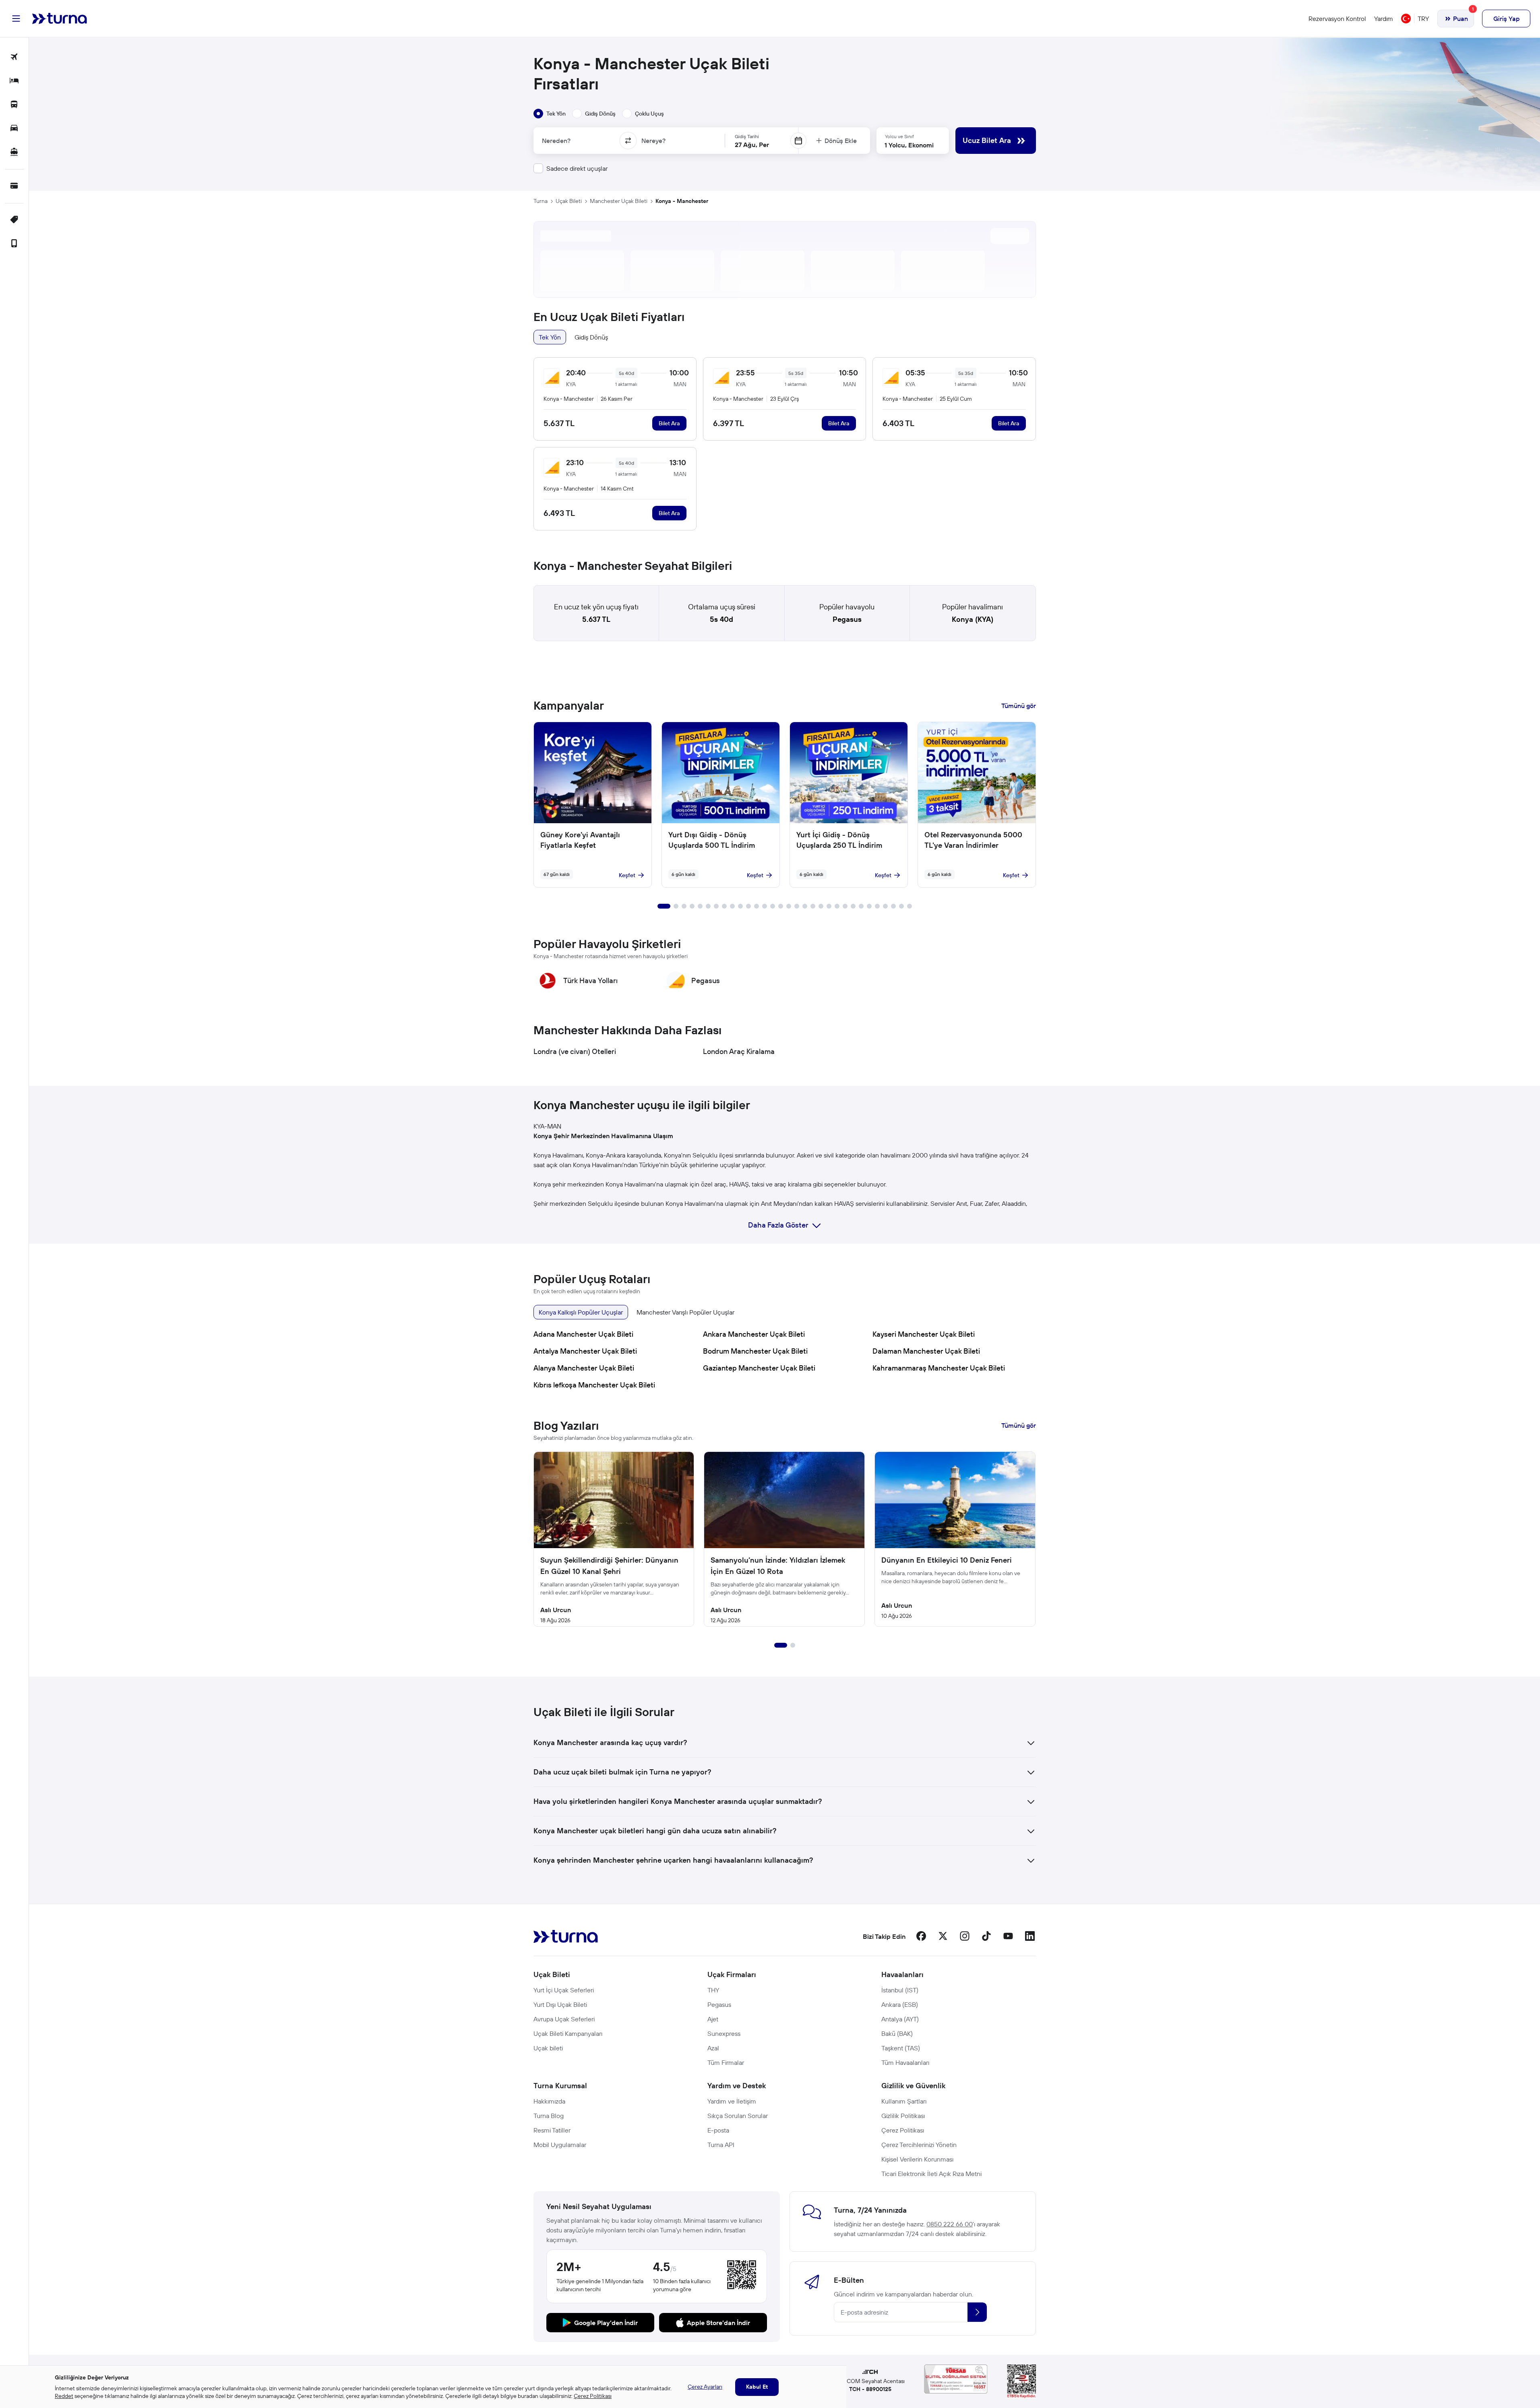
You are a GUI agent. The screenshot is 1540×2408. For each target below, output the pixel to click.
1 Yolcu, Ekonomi (909, 145)
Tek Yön (550, 337)
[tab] (550, 114)
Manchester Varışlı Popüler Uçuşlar (685, 1312)
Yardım (1384, 19)
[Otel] (14, 81)
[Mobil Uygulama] (14, 244)
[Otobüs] (14, 105)
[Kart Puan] (14, 186)
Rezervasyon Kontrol (1337, 19)
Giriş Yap (1506, 19)
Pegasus (847, 619)
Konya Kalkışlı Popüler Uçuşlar (581, 1312)
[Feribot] (14, 152)
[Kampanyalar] (14, 220)
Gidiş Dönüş (591, 337)
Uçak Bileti (569, 201)
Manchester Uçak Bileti (619, 201)
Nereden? (556, 141)
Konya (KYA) (973, 619)
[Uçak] (14, 57)
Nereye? (653, 141)
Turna (541, 201)
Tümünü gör (1019, 706)
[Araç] (14, 129)
